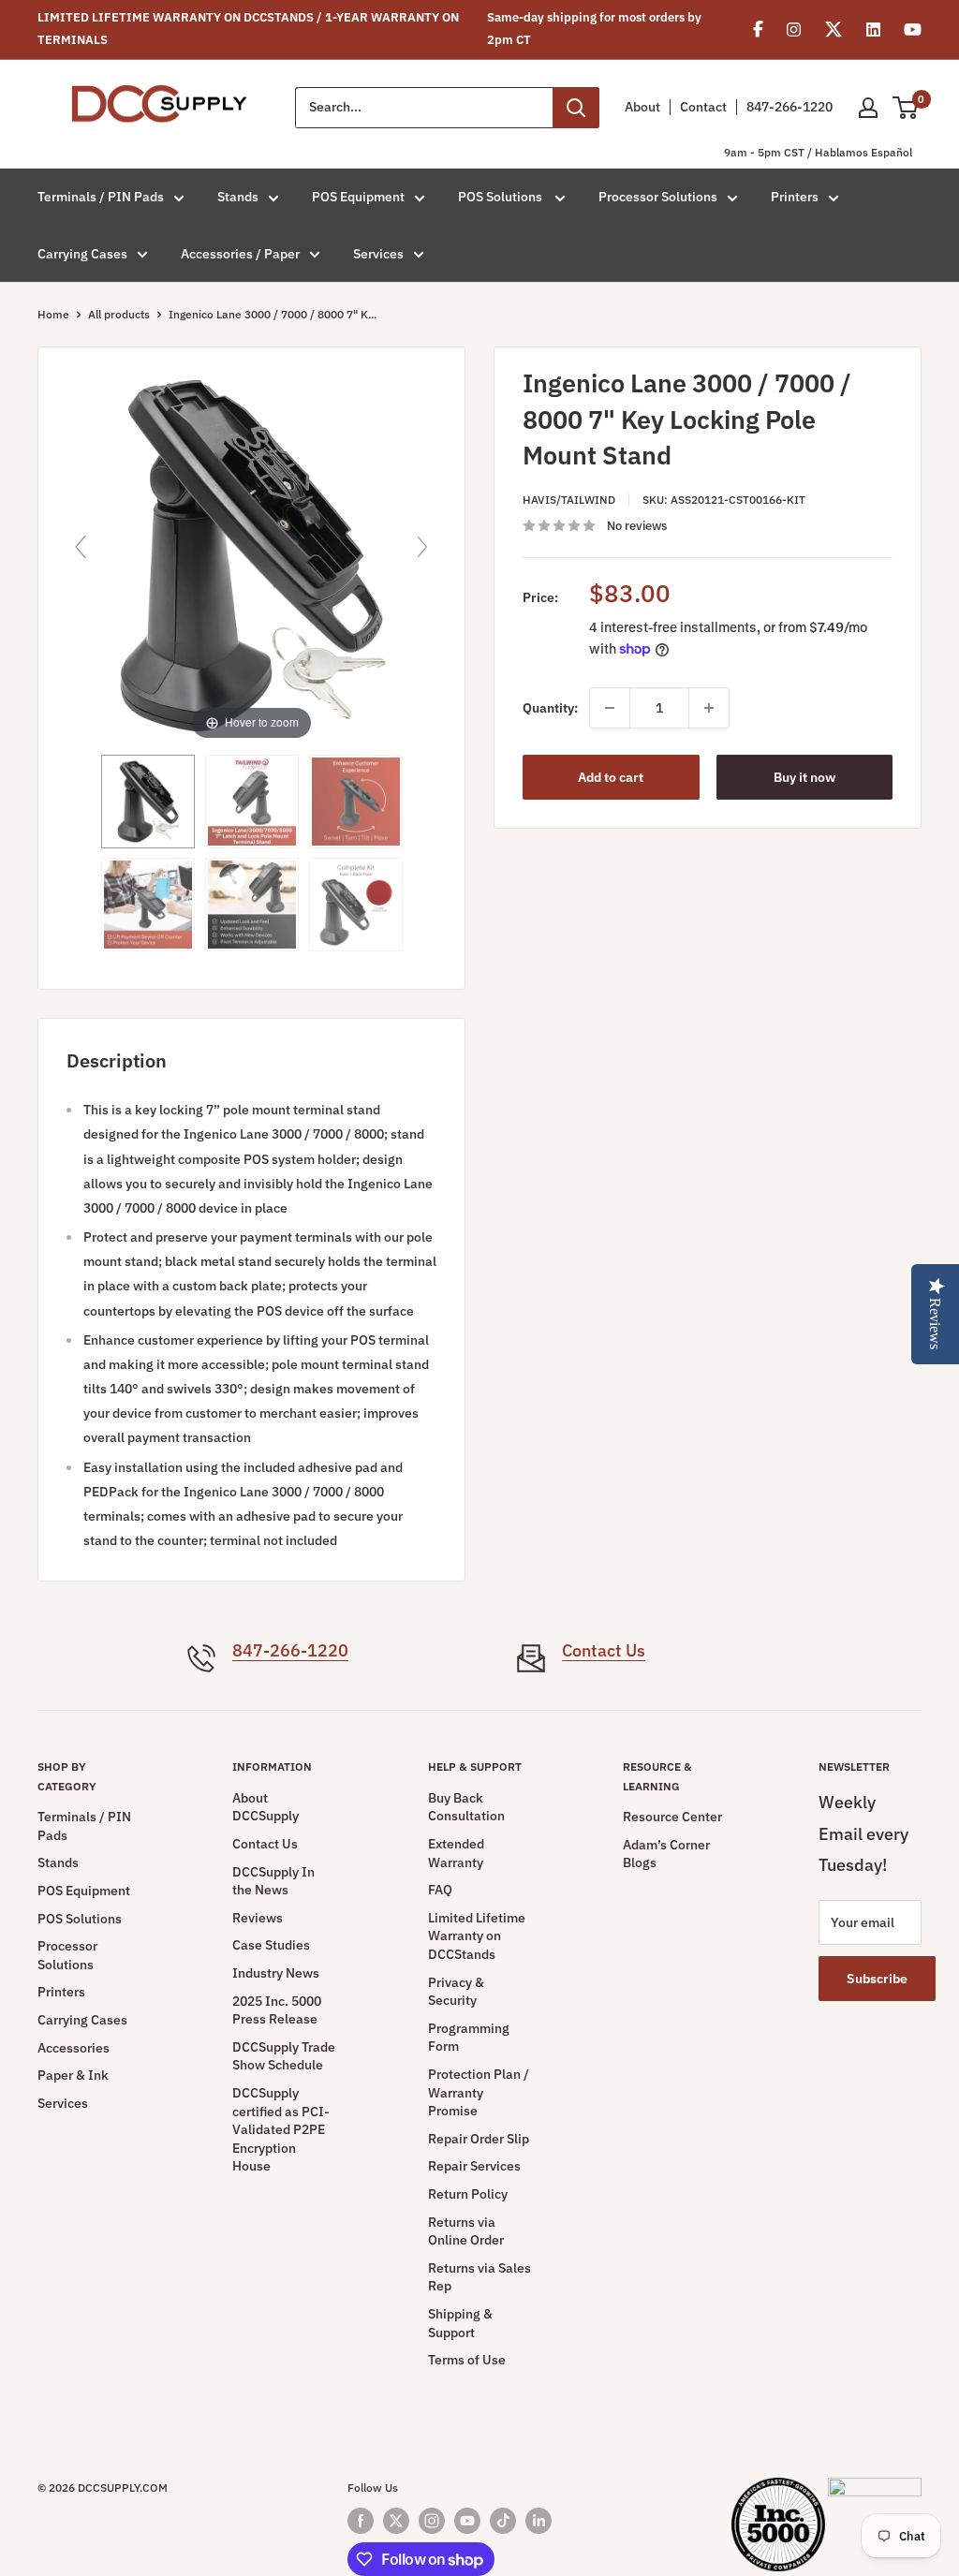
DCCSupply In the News (273, 1881)
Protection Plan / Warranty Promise (479, 2092)
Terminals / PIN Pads (101, 197)
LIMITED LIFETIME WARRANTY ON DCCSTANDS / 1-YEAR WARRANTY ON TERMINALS (248, 29)
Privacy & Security (456, 1992)
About (642, 107)
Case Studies (271, 1945)
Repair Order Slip (479, 2139)
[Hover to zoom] (251, 554)
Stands (238, 197)
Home (53, 314)
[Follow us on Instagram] (432, 2521)
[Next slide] (422, 547)
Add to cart (611, 777)
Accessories (74, 2048)
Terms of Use (467, 2360)
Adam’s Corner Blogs (666, 1854)
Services (378, 254)
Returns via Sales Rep (479, 2277)
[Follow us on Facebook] (361, 2521)
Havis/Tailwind (569, 500)
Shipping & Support (460, 2323)
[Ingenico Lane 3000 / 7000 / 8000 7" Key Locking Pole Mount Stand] (148, 802)
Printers (795, 197)
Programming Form (469, 2038)
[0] (906, 108)
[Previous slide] (81, 547)
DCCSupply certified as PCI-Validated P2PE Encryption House (281, 2129)
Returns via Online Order (466, 2231)
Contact (703, 107)
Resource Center (672, 1817)
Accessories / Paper (240, 254)
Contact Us (604, 1650)
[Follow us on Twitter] (396, 2521)
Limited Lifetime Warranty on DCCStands (477, 1936)
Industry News (276, 1973)
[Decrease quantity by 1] (610, 708)
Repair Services (474, 2166)
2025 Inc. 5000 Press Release (277, 2010)
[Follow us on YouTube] (467, 2521)
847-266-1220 (789, 107)
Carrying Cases (82, 254)
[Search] (576, 108)
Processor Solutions (658, 197)
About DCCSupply (266, 1807)
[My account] (868, 108)
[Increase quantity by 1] (709, 708)
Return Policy (468, 2194)
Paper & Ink (73, 2075)
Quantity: (550, 708)
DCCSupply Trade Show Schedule (284, 2056)
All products (119, 314)
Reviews (258, 1918)
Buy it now (804, 777)
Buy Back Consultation (466, 1807)
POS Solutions (502, 197)
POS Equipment (358, 197)
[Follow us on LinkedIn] (539, 2521)
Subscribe (877, 1979)
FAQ (440, 1890)
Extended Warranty (456, 1853)
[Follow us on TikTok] (503, 2521)
